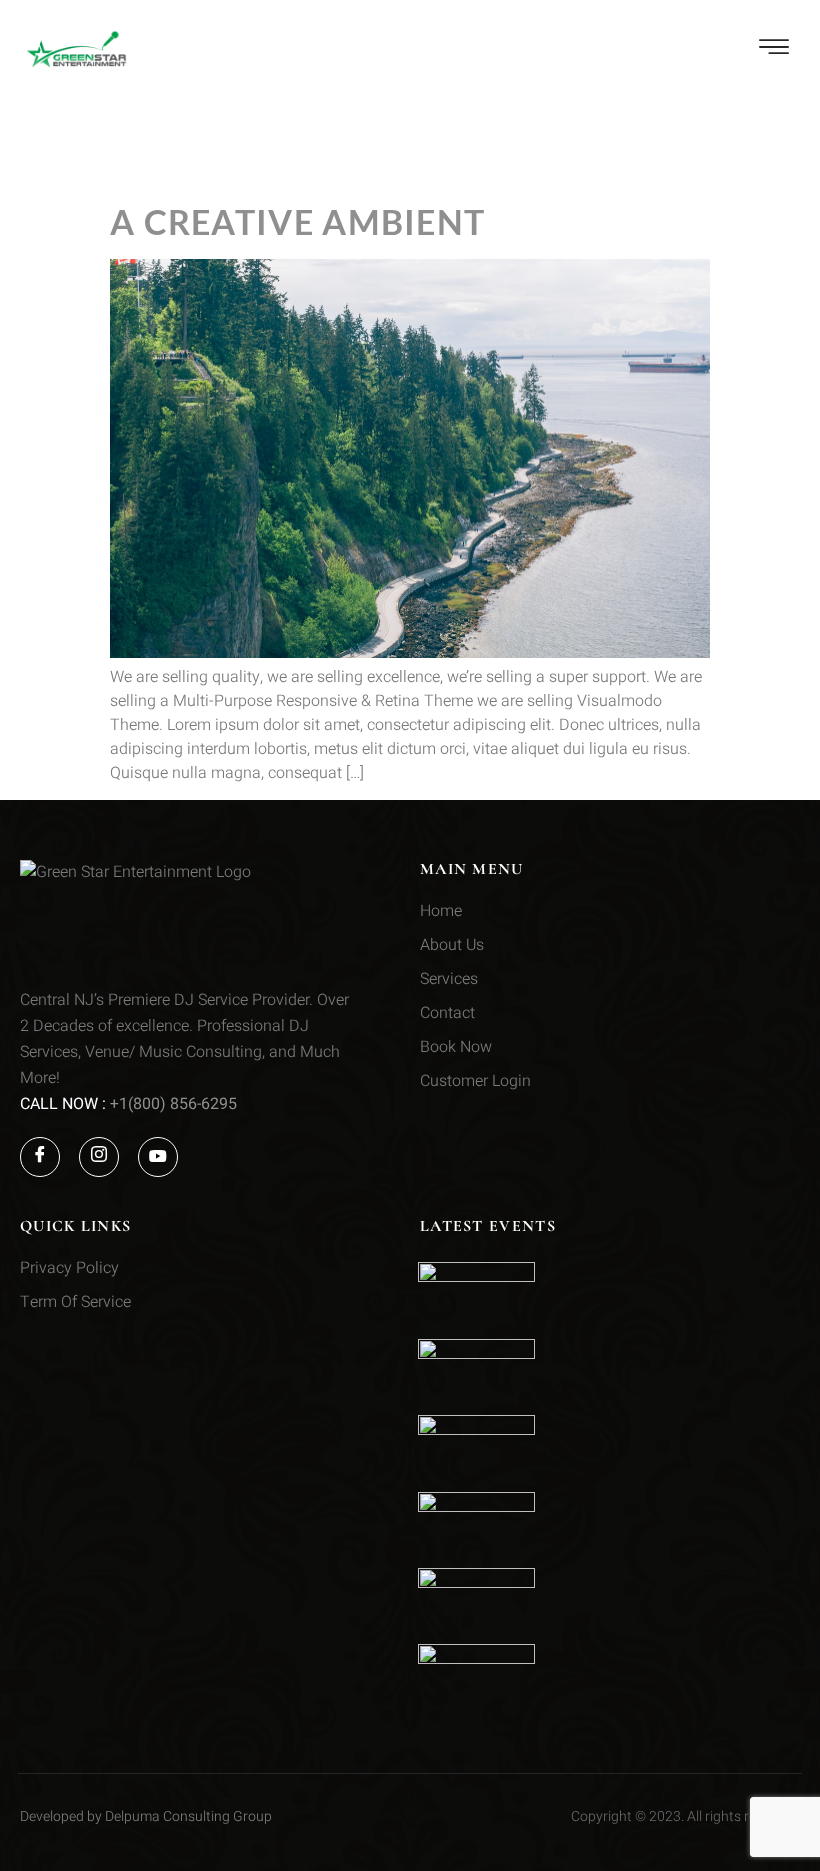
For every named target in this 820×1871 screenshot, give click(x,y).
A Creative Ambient (297, 221)
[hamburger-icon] (775, 50)
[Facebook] (40, 1157)
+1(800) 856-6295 (173, 1104)
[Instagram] (99, 1157)
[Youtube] (158, 1157)
